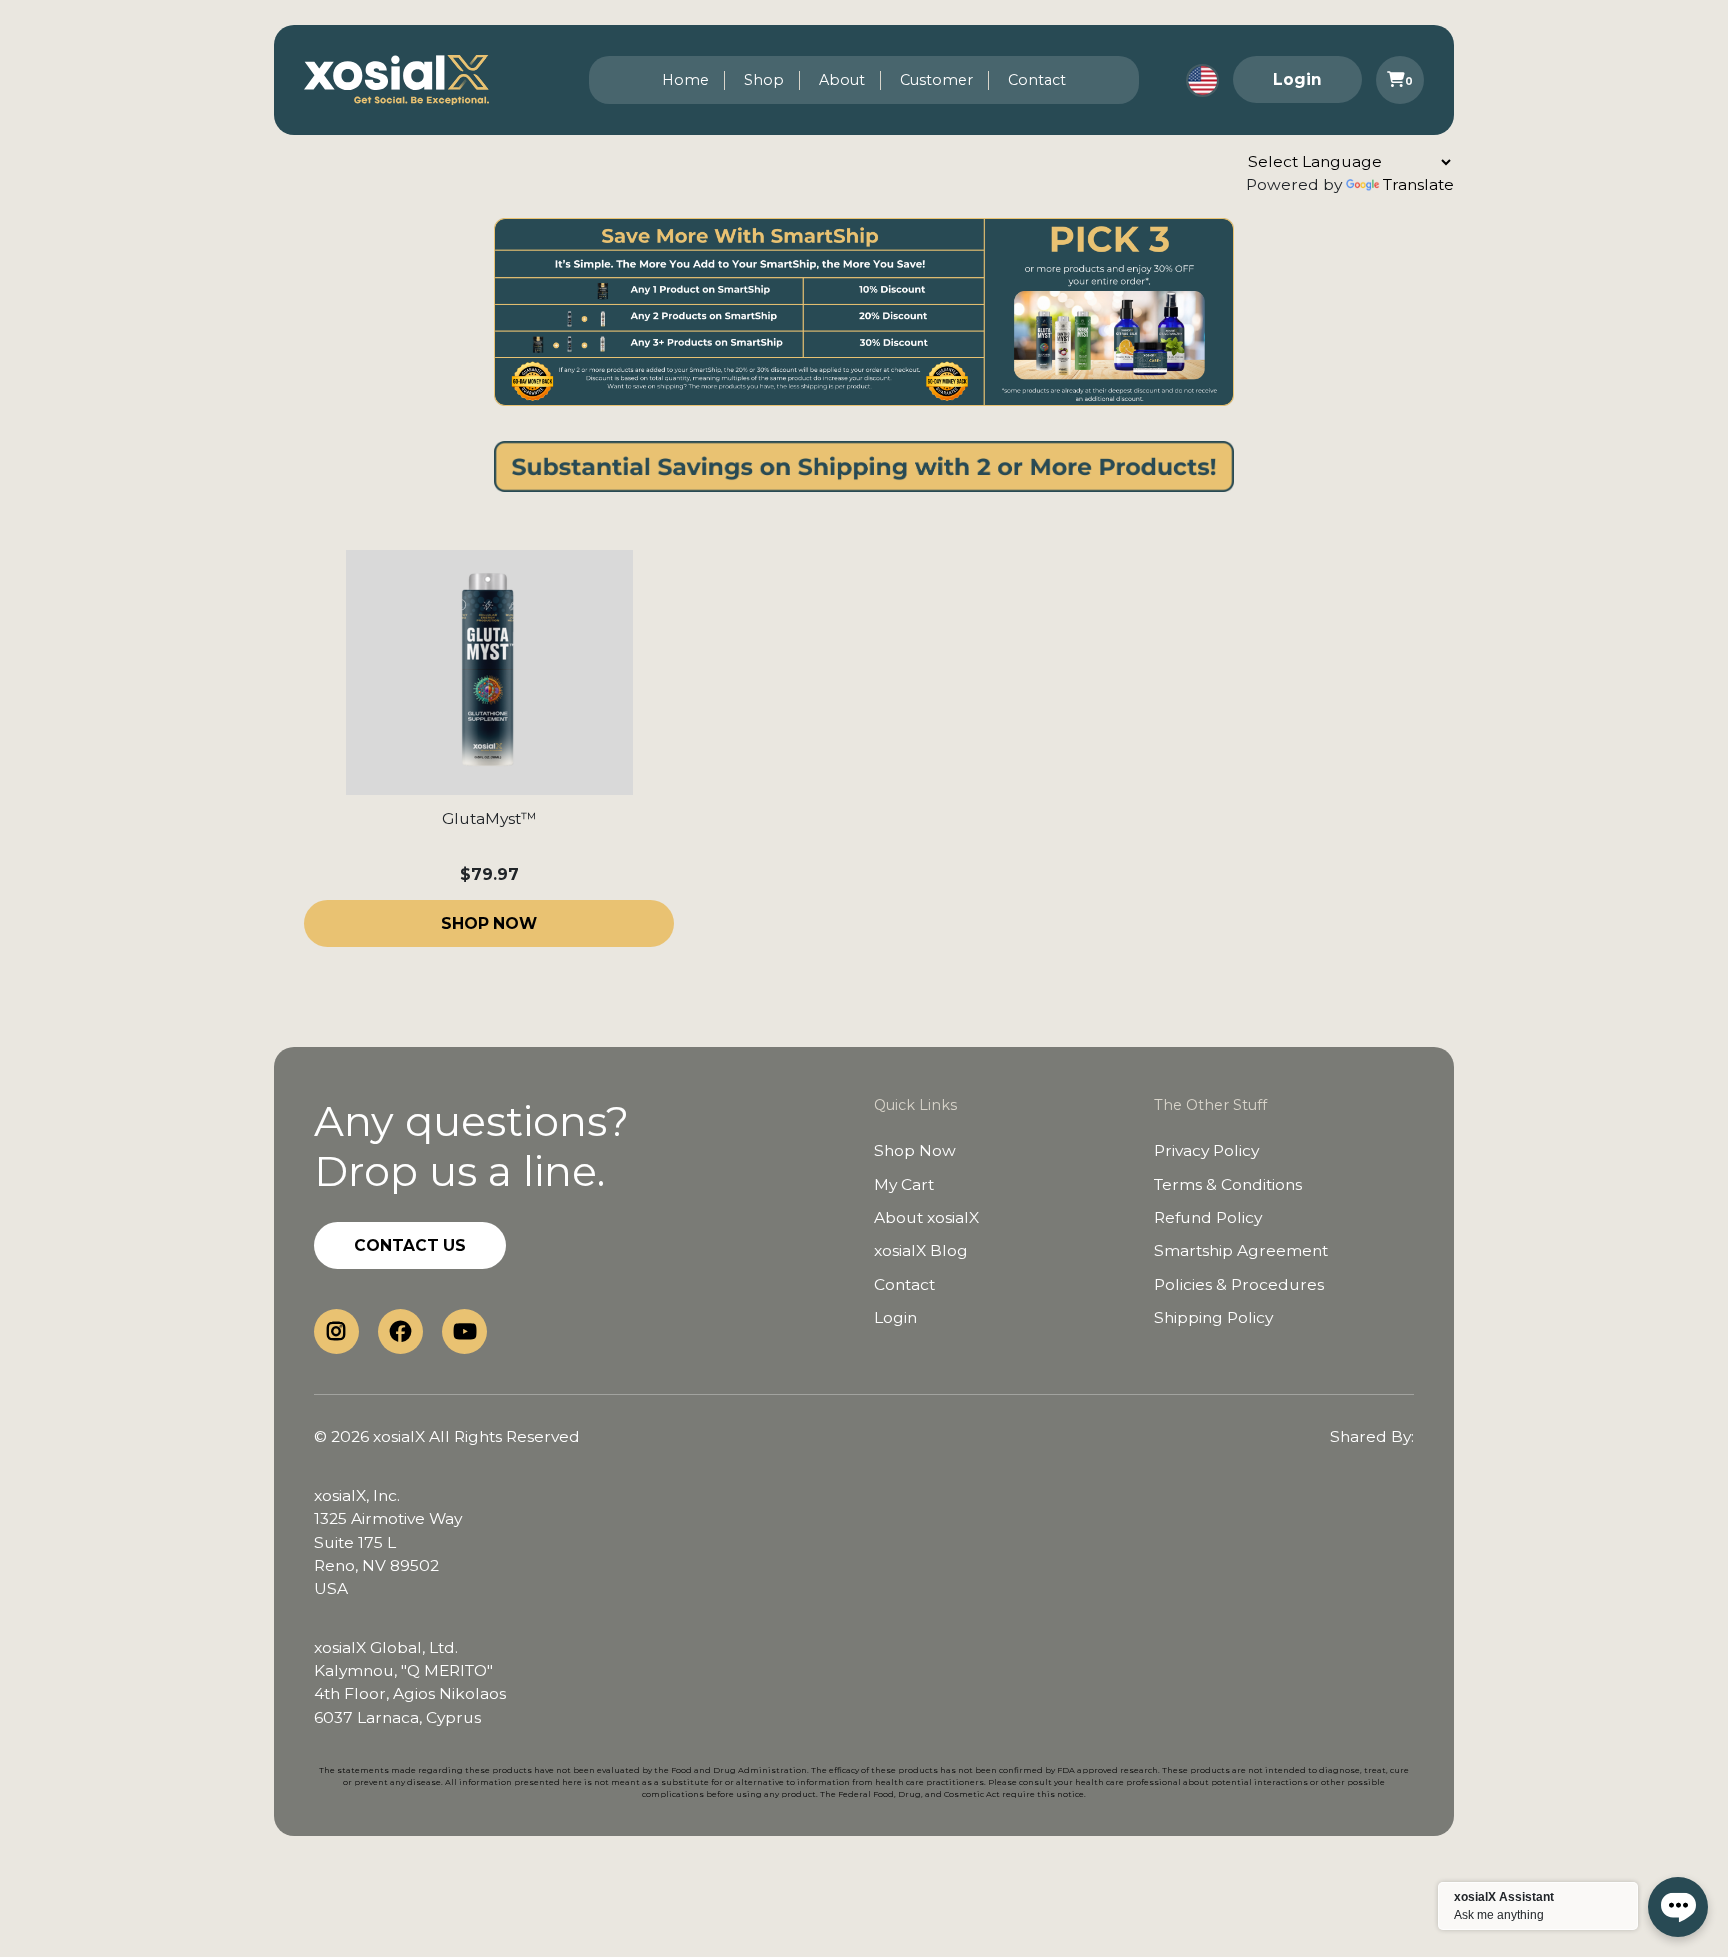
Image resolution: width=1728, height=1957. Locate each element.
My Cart (904, 1184)
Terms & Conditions (1228, 1184)
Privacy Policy (1206, 1150)
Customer (936, 80)
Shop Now (915, 1150)
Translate (1418, 184)
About (842, 80)
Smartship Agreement (1241, 1250)
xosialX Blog (921, 1250)
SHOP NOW (489, 923)
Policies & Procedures (1239, 1284)
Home (685, 80)
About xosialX (926, 1217)
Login (1297, 79)
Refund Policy (1208, 1217)
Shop (764, 80)
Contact (1037, 80)
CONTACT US (410, 1245)
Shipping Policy (1213, 1317)
